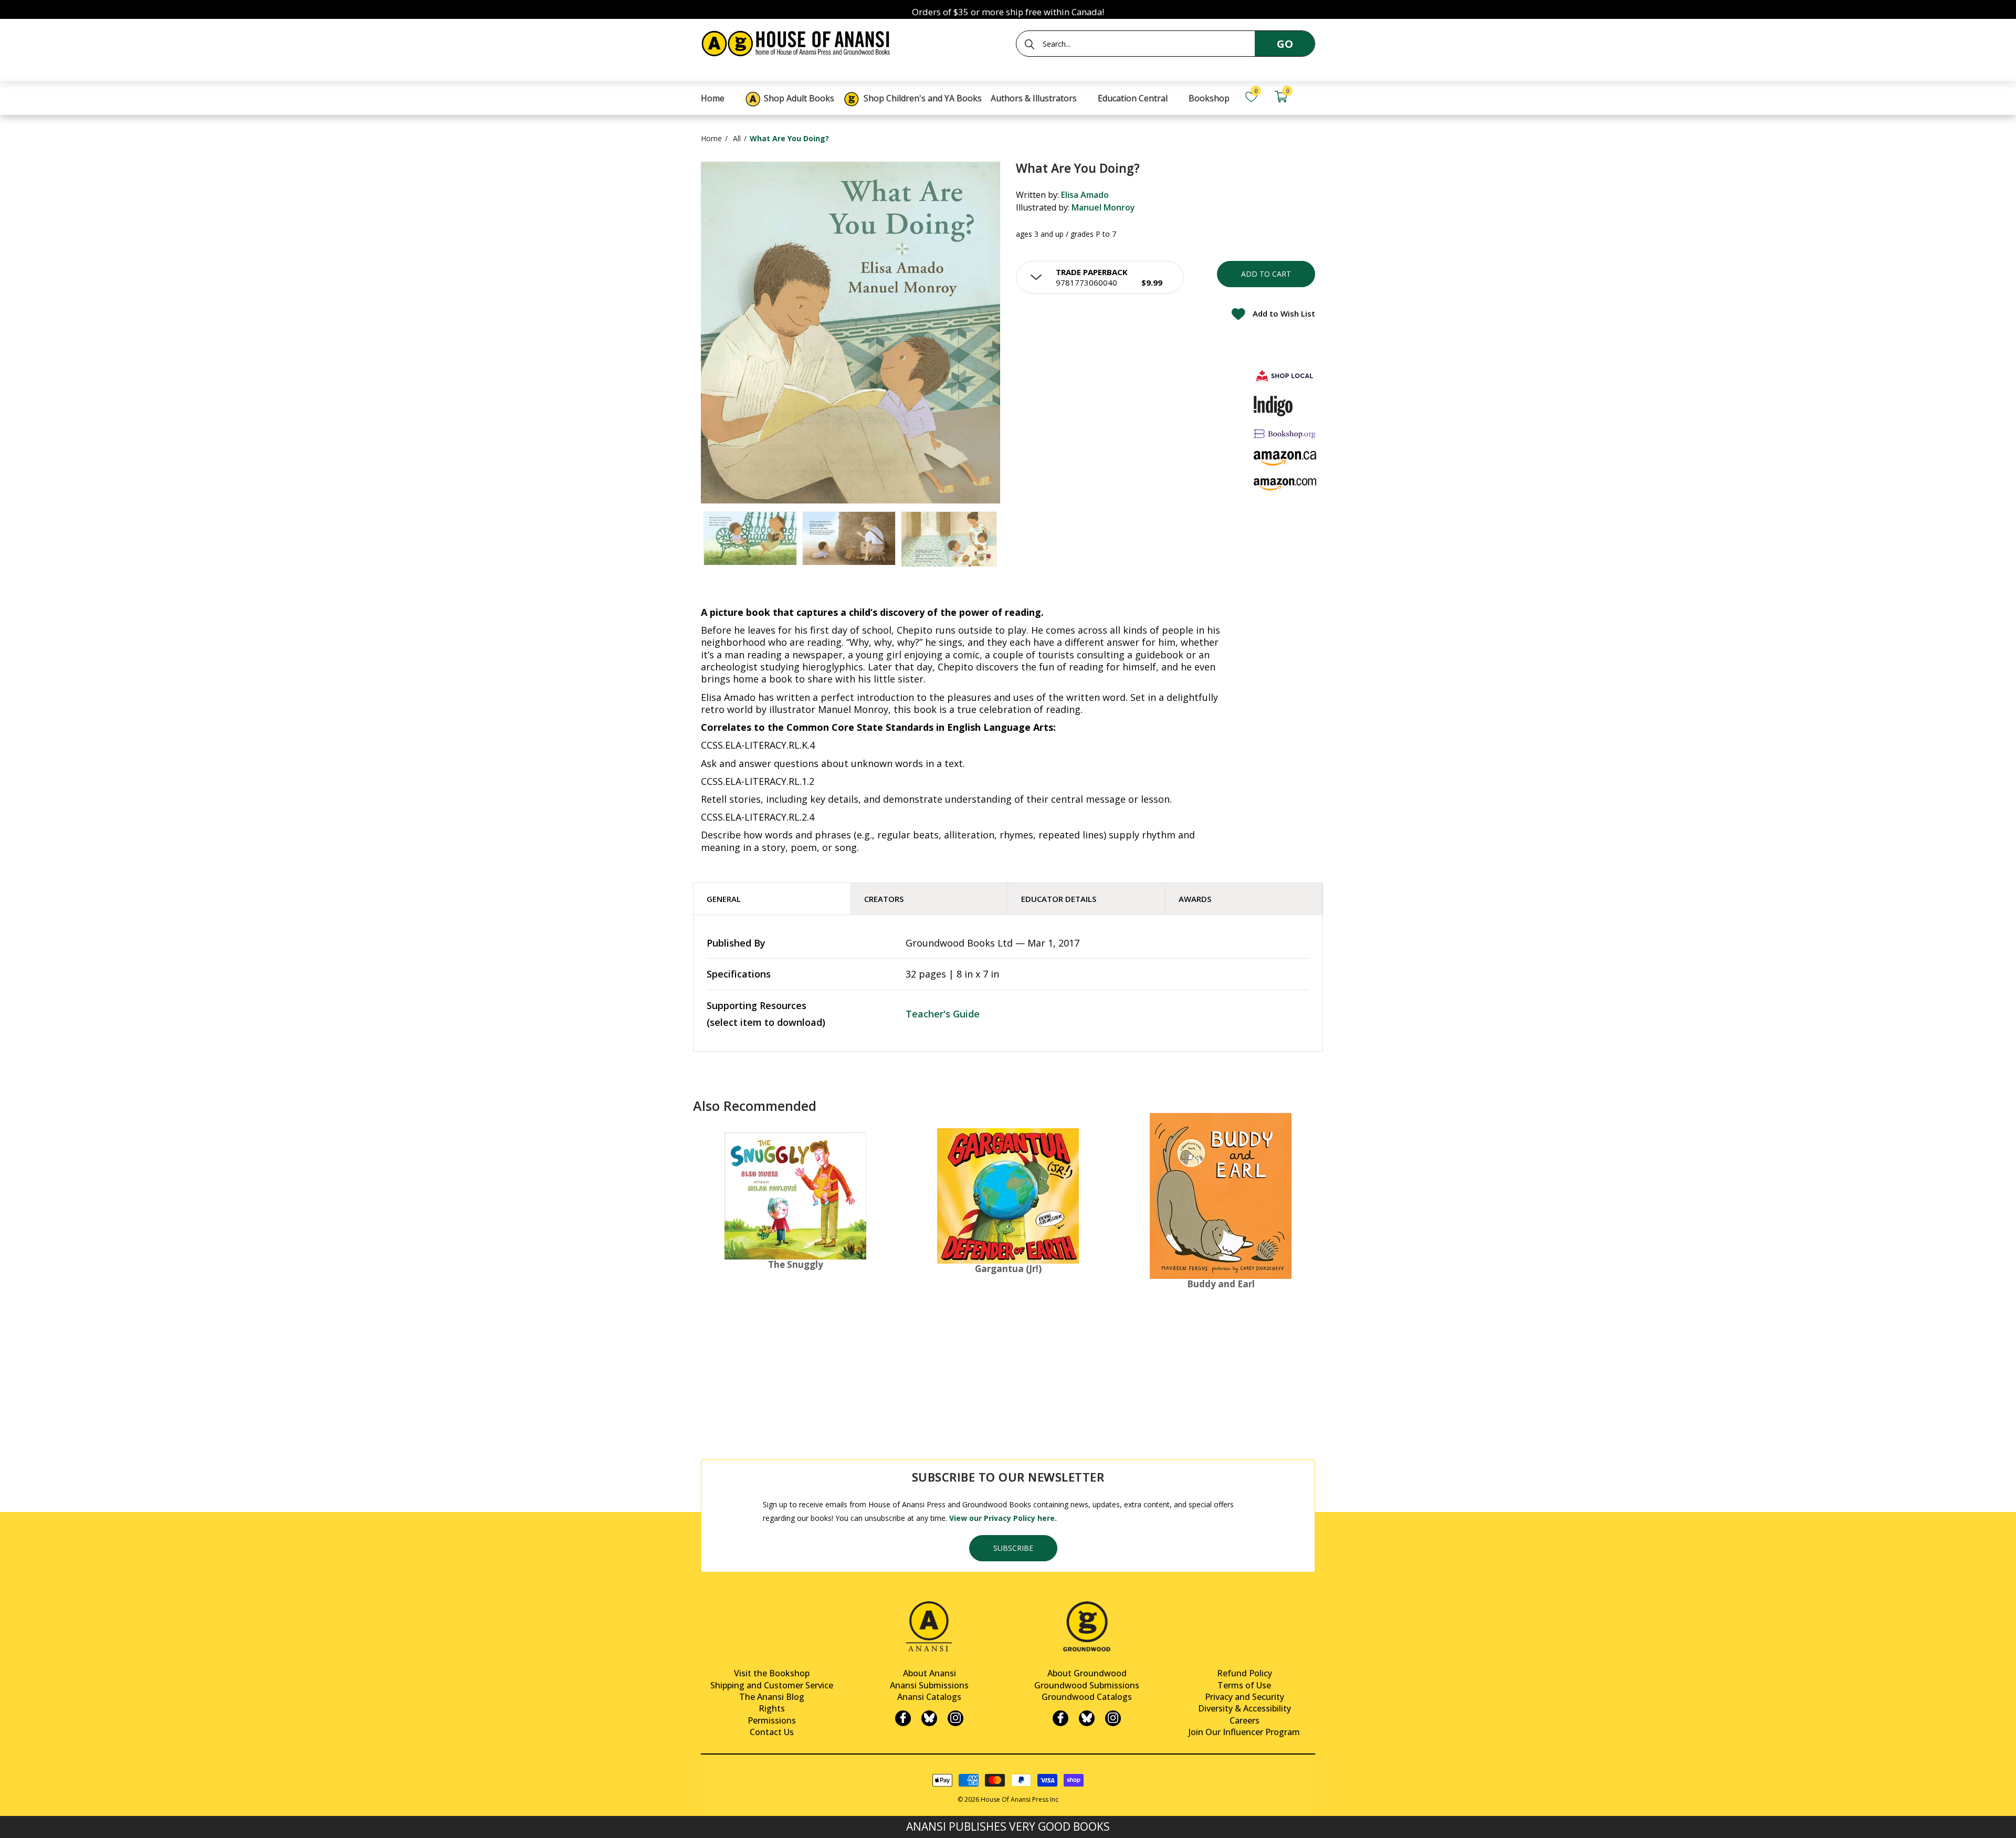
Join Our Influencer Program (1244, 1732)
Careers (1245, 1720)
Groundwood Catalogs (1087, 1697)
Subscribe (1013, 1548)
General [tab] (724, 899)
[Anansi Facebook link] (903, 1718)
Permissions (772, 1720)
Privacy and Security (1245, 1697)
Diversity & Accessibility (1245, 1708)
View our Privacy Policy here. (1003, 1518)
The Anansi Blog (772, 1697)
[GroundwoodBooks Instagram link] (1113, 1718)
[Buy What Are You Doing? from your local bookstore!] (1285, 376)
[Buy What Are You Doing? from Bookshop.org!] (1285, 434)
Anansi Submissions (929, 1685)
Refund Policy (1245, 1673)
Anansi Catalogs (929, 1697)
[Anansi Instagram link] (955, 1718)
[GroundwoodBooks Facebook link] (1060, 1718)
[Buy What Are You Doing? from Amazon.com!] (1285, 484)
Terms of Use (1244, 1685)
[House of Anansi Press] (798, 42)
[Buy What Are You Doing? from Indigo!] (1273, 406)
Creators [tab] (884, 899)
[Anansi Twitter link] (929, 1718)
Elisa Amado (1085, 195)
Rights (772, 1708)
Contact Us (772, 1732)
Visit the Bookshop (772, 1673)
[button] (1100, 277)
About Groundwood (1087, 1673)
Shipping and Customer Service (772, 1685)
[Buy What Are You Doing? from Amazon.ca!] (1285, 458)
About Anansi (930, 1673)
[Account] (1310, 97)
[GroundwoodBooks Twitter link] (1087, 1718)
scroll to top (12, 1821)
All (737, 138)
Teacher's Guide (943, 1014)
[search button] (1030, 44)
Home (711, 138)
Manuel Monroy (1103, 207)
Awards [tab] (1195, 899)
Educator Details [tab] (1059, 899)
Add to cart (1266, 274)
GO (1285, 44)
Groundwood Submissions (1087, 1685)
